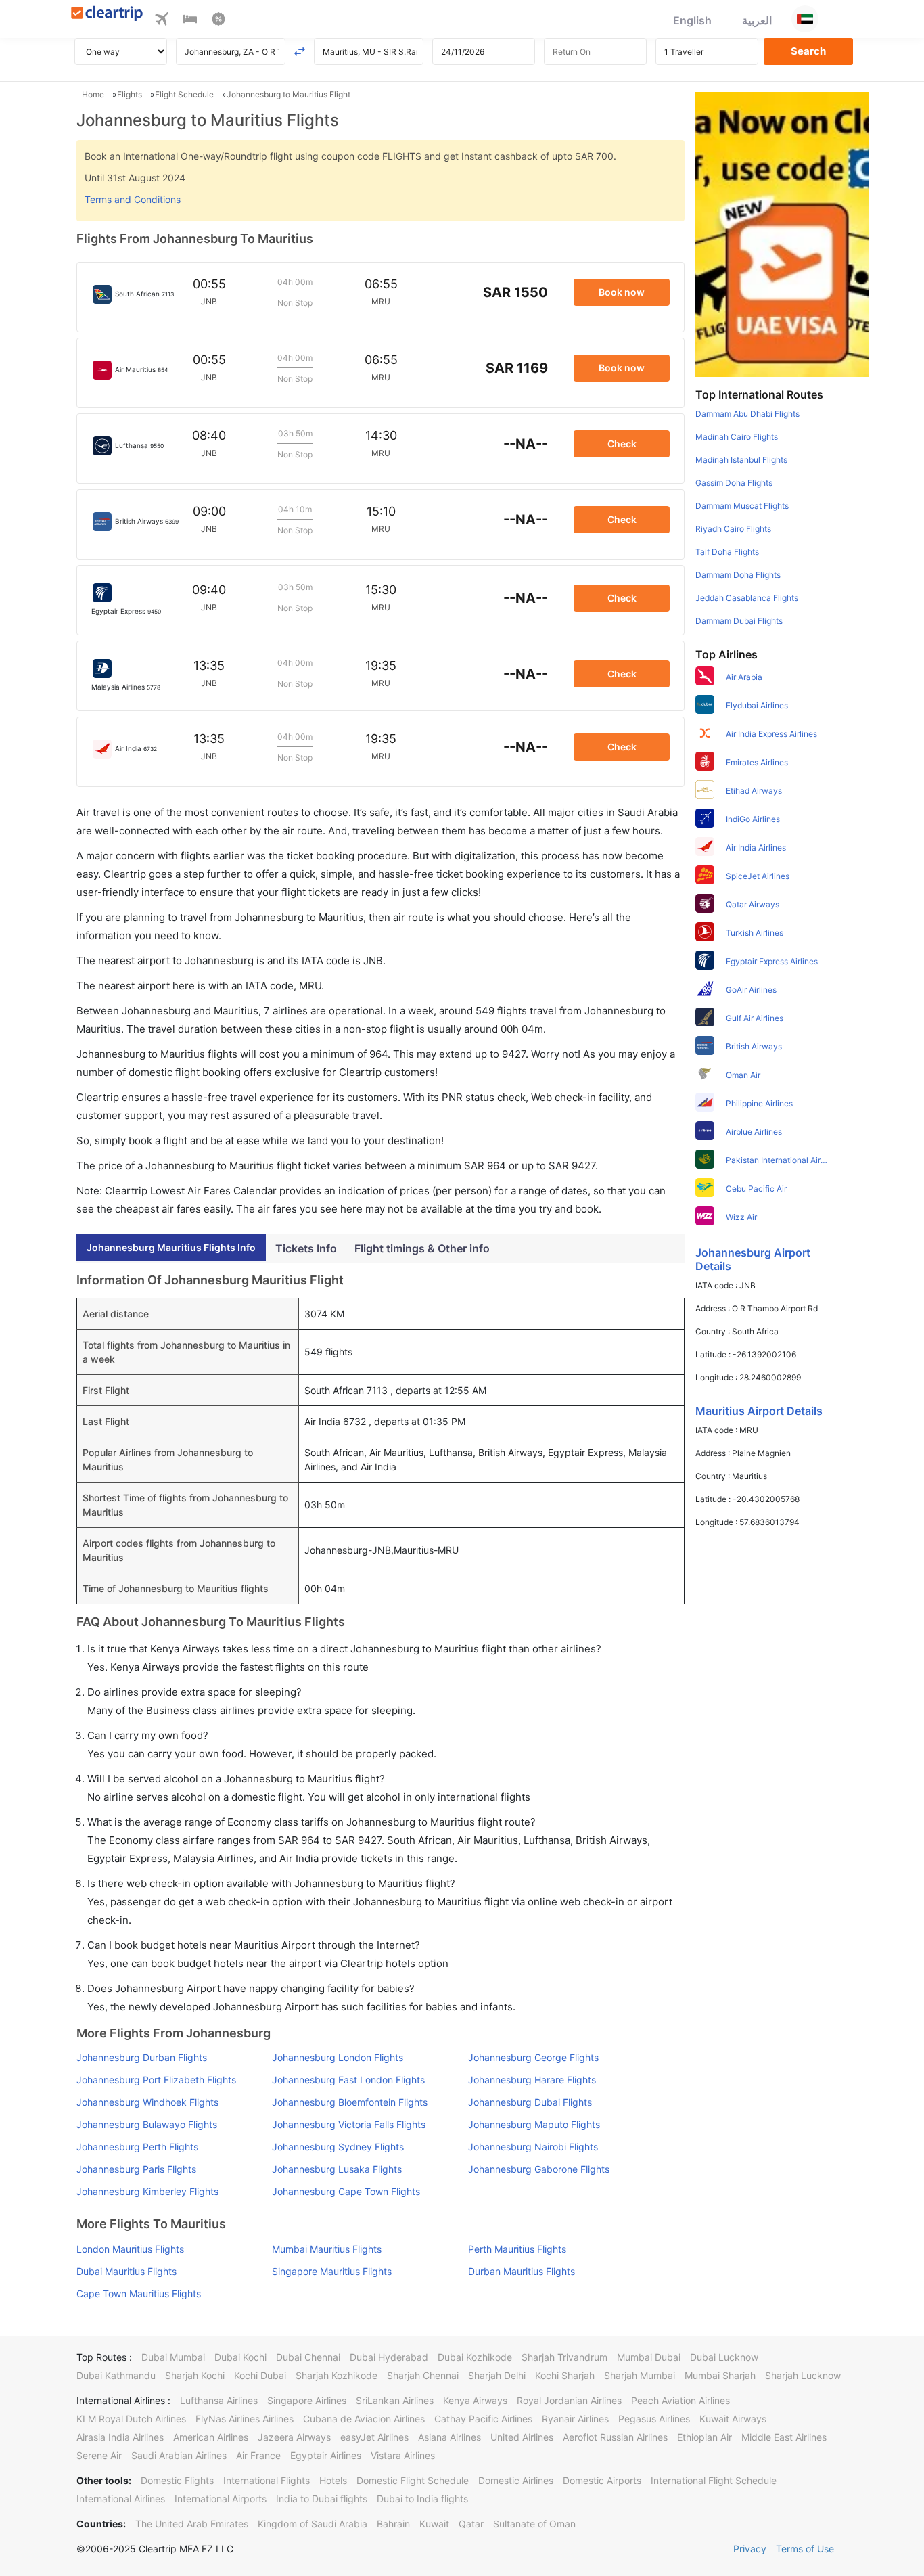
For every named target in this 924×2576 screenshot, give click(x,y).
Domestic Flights (177, 2480)
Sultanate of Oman (534, 2524)
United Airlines (522, 2437)
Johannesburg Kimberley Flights (147, 2191)
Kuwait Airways (733, 2419)
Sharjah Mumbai (640, 2375)
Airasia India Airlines (120, 2437)
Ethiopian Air (704, 2437)
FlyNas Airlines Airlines (245, 2419)
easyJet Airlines (374, 2437)
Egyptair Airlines (326, 2455)
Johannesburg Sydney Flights (338, 2147)
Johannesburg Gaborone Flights (539, 2169)
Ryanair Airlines (575, 2419)
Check (622, 444)
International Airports (221, 2499)
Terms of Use (805, 2549)
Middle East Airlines (784, 2437)
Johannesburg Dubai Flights (530, 2102)
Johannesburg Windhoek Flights (147, 2102)
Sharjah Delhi (497, 2375)
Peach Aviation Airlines (680, 2400)
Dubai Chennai (308, 2357)
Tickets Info (306, 1248)
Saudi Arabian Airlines (179, 2455)
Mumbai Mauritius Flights (327, 2249)
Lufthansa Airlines (219, 2400)
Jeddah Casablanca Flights (747, 598)
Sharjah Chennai (423, 2375)
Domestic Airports (602, 2480)
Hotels (333, 2480)
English (692, 20)
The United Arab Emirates (192, 2524)
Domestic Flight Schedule (413, 2480)
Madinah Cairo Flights (737, 437)
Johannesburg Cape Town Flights (346, 2191)
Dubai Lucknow (724, 2357)
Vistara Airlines (403, 2455)
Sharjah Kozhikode (337, 2375)
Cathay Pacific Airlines (483, 2419)
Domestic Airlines (516, 2480)
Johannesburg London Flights (338, 2057)
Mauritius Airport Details (759, 1411)
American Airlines (211, 2437)
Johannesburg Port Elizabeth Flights (156, 2080)
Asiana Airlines (449, 2437)
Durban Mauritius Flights (522, 2271)
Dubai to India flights (422, 2499)
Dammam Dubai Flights (739, 621)
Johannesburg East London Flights (348, 2080)
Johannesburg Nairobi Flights (533, 2147)
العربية (757, 20)
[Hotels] (190, 21)
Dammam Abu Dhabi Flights (747, 414)
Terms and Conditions (133, 199)
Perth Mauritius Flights (517, 2249)
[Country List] (805, 19)
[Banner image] (782, 233)
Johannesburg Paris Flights (136, 2169)
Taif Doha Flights (727, 552)
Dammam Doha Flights (738, 575)
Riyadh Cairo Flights (733, 529)
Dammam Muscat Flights (742, 506)
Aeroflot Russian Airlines (615, 2437)
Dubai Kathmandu (116, 2375)
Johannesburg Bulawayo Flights (147, 2124)
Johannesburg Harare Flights (532, 2080)
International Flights (267, 2480)
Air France (258, 2455)
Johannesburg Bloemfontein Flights (350, 2102)
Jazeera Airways (294, 2437)
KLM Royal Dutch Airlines (131, 2419)
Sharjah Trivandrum (564, 2357)
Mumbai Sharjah (720, 2375)
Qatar (471, 2524)
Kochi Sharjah (565, 2375)
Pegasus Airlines (654, 2419)
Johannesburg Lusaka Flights (337, 2169)
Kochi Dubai (260, 2375)
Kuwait (434, 2524)
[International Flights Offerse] (218, 21)
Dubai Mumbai (173, 2357)
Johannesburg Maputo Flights (534, 2124)
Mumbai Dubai (649, 2357)
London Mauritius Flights (130, 2249)
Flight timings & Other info (422, 1248)
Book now (622, 292)
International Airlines (121, 2499)
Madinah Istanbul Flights (741, 460)
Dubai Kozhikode (475, 2357)
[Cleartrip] (107, 15)
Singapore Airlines (307, 2400)
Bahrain (393, 2524)
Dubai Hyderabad (389, 2357)
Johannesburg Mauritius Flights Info (171, 1247)
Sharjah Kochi (195, 2375)
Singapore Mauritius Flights (332, 2271)
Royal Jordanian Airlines (569, 2400)
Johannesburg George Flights (533, 2057)
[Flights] (162, 21)
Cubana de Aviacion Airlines (364, 2419)
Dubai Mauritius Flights (126, 2271)
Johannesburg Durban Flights (142, 2057)
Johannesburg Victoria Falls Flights (349, 2124)
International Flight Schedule (714, 2480)
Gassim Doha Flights (734, 483)
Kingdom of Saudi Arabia (313, 2524)
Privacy (750, 2549)
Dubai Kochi (240, 2357)
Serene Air (99, 2455)
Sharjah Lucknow (803, 2375)
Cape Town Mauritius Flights (139, 2293)
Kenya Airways (475, 2400)
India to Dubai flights (322, 2499)
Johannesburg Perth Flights (137, 2147)
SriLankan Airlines (395, 2400)
